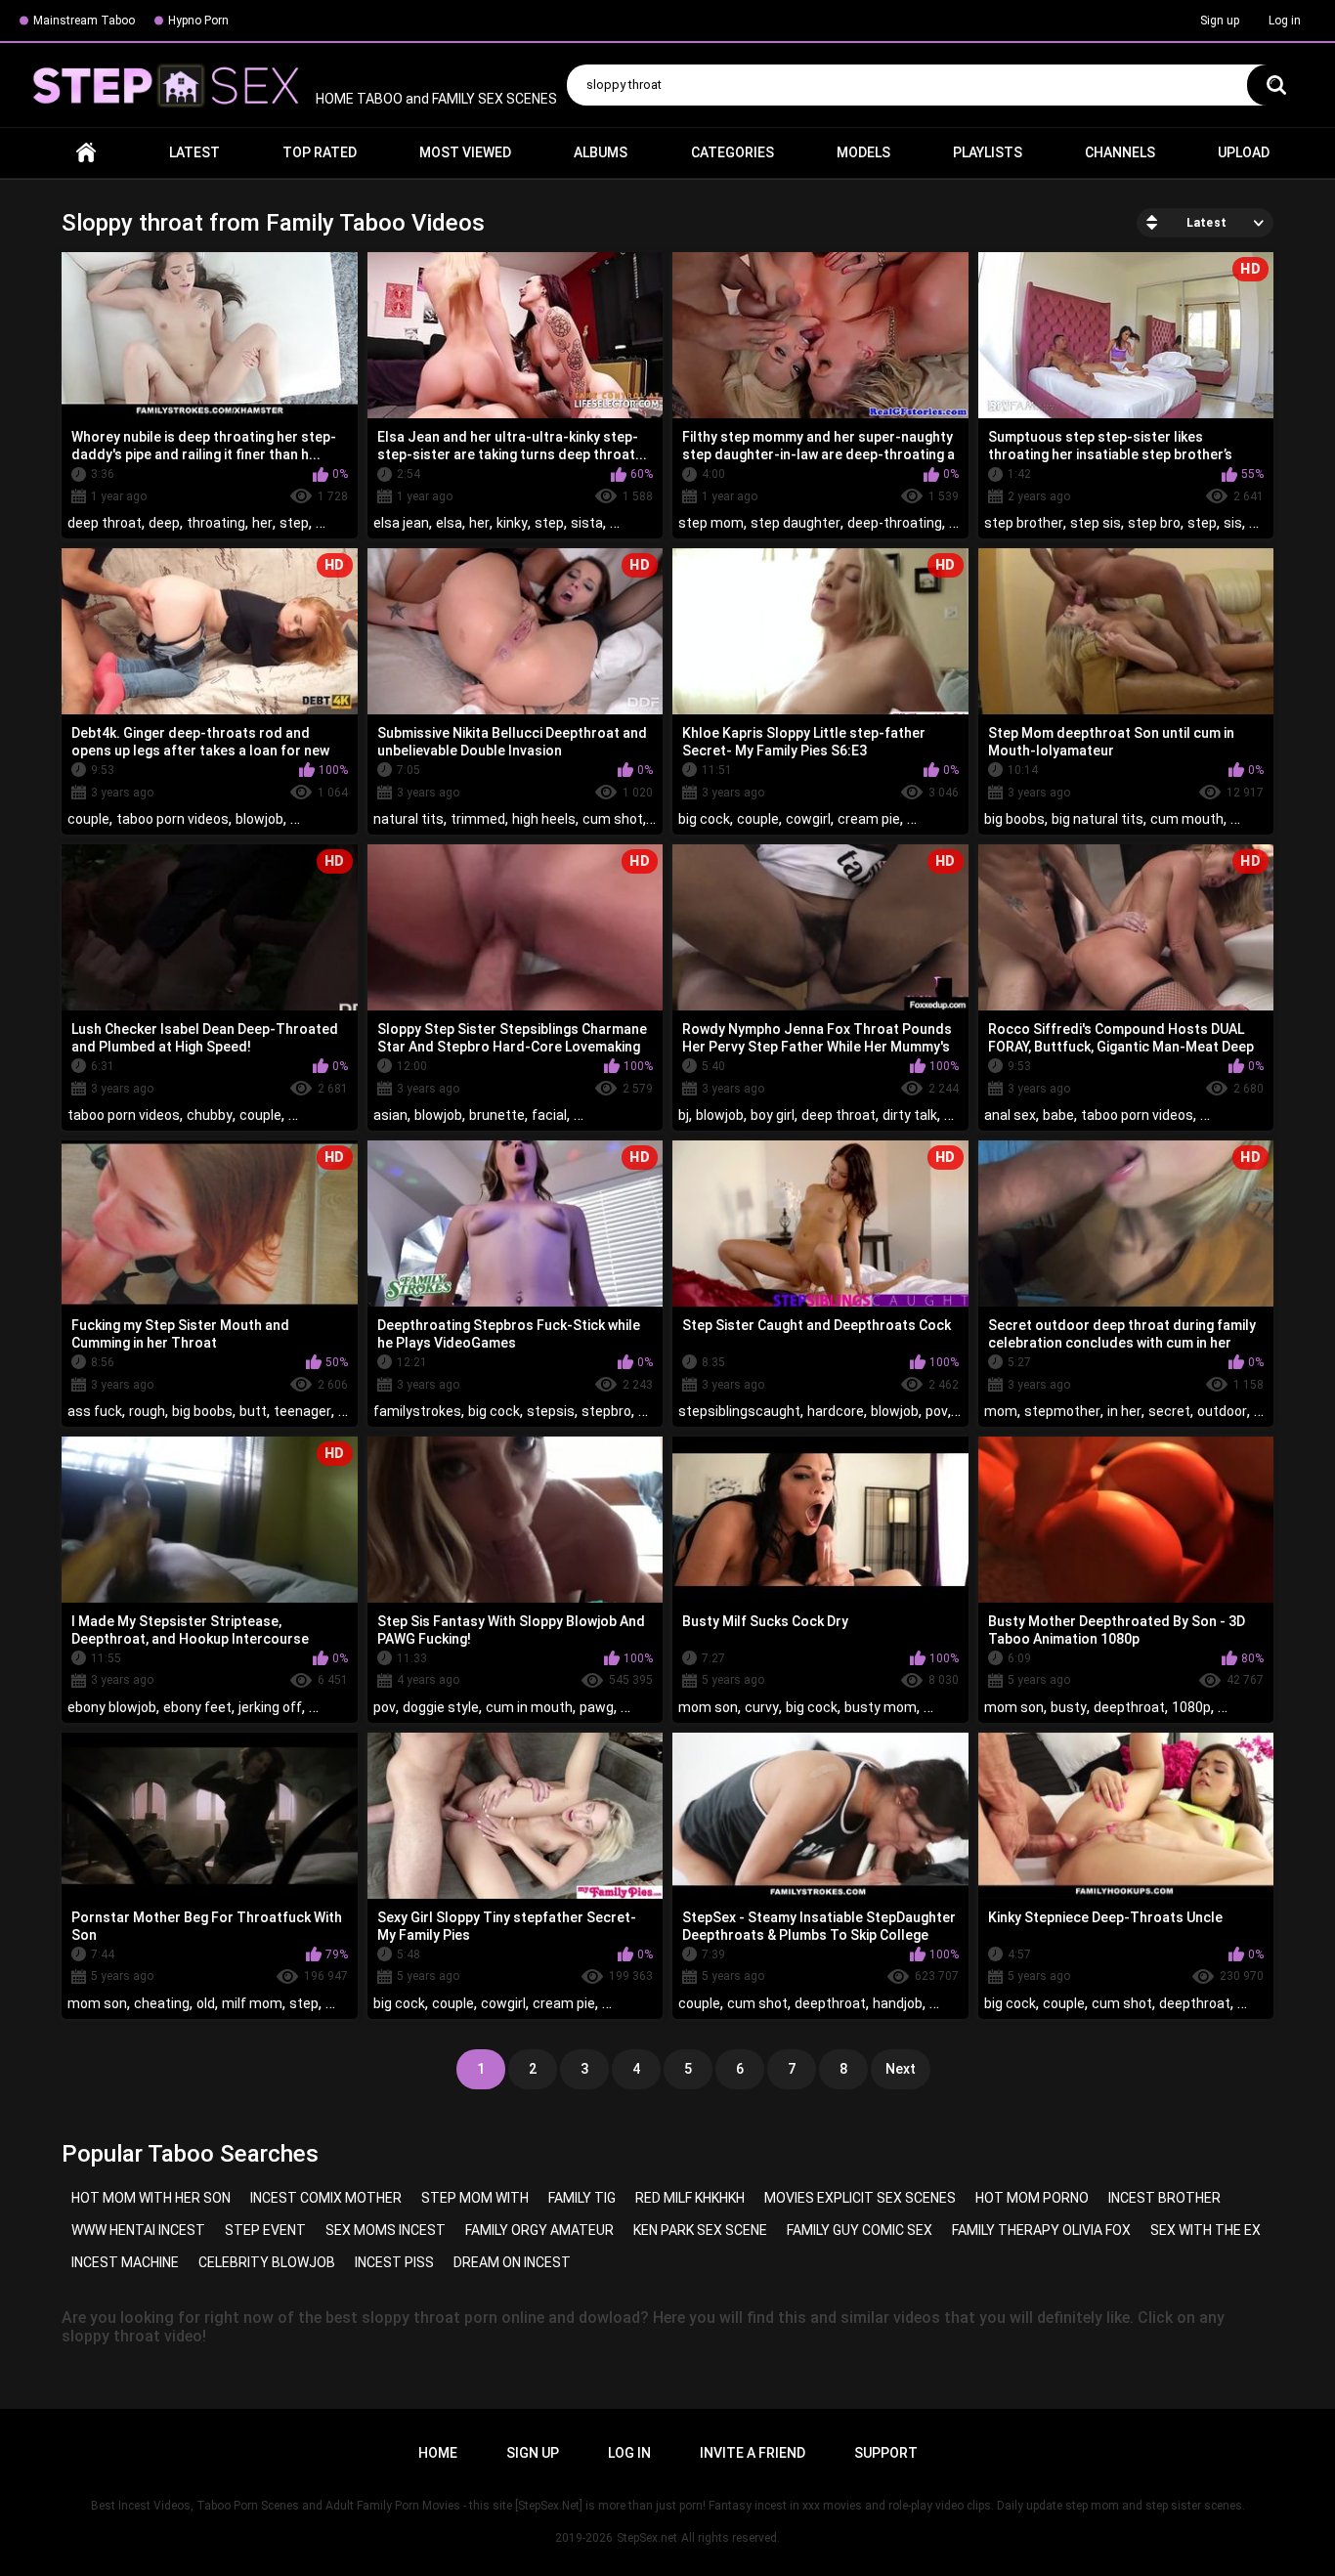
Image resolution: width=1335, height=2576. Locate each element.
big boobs (1014, 819)
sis (1233, 523)
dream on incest (512, 2262)
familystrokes (417, 1411)
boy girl (773, 1115)
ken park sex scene (700, 2230)
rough (147, 1411)
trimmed (478, 819)
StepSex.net (647, 2538)
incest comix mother (326, 2198)
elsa (449, 523)
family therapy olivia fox (1041, 2230)
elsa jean (401, 523)
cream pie (869, 819)
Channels (1120, 152)
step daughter (796, 523)
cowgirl (808, 819)
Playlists (988, 152)
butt (253, 1411)
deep (164, 523)
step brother (1024, 523)
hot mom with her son (151, 2198)
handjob (898, 2003)
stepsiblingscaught (739, 1411)
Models (863, 152)
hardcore (836, 1411)
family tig (582, 2198)
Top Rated (320, 152)
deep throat (105, 523)
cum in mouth (529, 1707)
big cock (704, 819)
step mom (711, 523)
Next (901, 2069)
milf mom (252, 2003)
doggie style (441, 1707)
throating (216, 523)
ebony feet (197, 1707)
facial (549, 1115)
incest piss (394, 2262)
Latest (194, 152)
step (294, 523)
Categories (732, 152)
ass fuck (95, 1411)
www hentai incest (138, 2230)
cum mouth (1187, 819)
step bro (1154, 523)
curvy (762, 1707)
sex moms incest (386, 2230)
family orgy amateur (539, 2230)
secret (1169, 1411)
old (206, 2003)
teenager (302, 1411)
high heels (544, 819)
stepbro (606, 1411)
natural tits (409, 819)
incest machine (125, 2262)
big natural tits (1098, 819)
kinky (512, 523)
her (262, 523)
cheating (162, 2003)
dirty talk (910, 1115)
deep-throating (895, 523)
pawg (597, 1707)
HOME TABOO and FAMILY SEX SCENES (435, 99)
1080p (1191, 1707)
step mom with (475, 2198)
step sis (1096, 523)
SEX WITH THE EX (1206, 2230)
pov (937, 1411)
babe (1058, 1115)
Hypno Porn (198, 21)
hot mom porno (1032, 2198)
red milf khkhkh (690, 2198)
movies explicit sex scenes (860, 2198)
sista (587, 523)
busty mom (881, 1707)
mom (1001, 1411)
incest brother (1164, 2198)
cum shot (613, 819)
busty (1069, 1707)
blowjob (259, 819)
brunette (497, 1115)
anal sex (1010, 1115)
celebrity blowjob (267, 2262)
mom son (708, 1707)
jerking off (270, 1707)
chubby (210, 1115)
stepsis (551, 1411)
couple (88, 819)
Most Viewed (465, 152)
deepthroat (1129, 1707)
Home (86, 153)
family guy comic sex (860, 2230)
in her (1124, 1411)
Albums (601, 152)
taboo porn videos (172, 819)
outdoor (1222, 1411)
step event (265, 2230)
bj (684, 1115)
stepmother (1062, 1411)
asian (390, 1115)
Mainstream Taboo (84, 21)
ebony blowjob (112, 1707)
